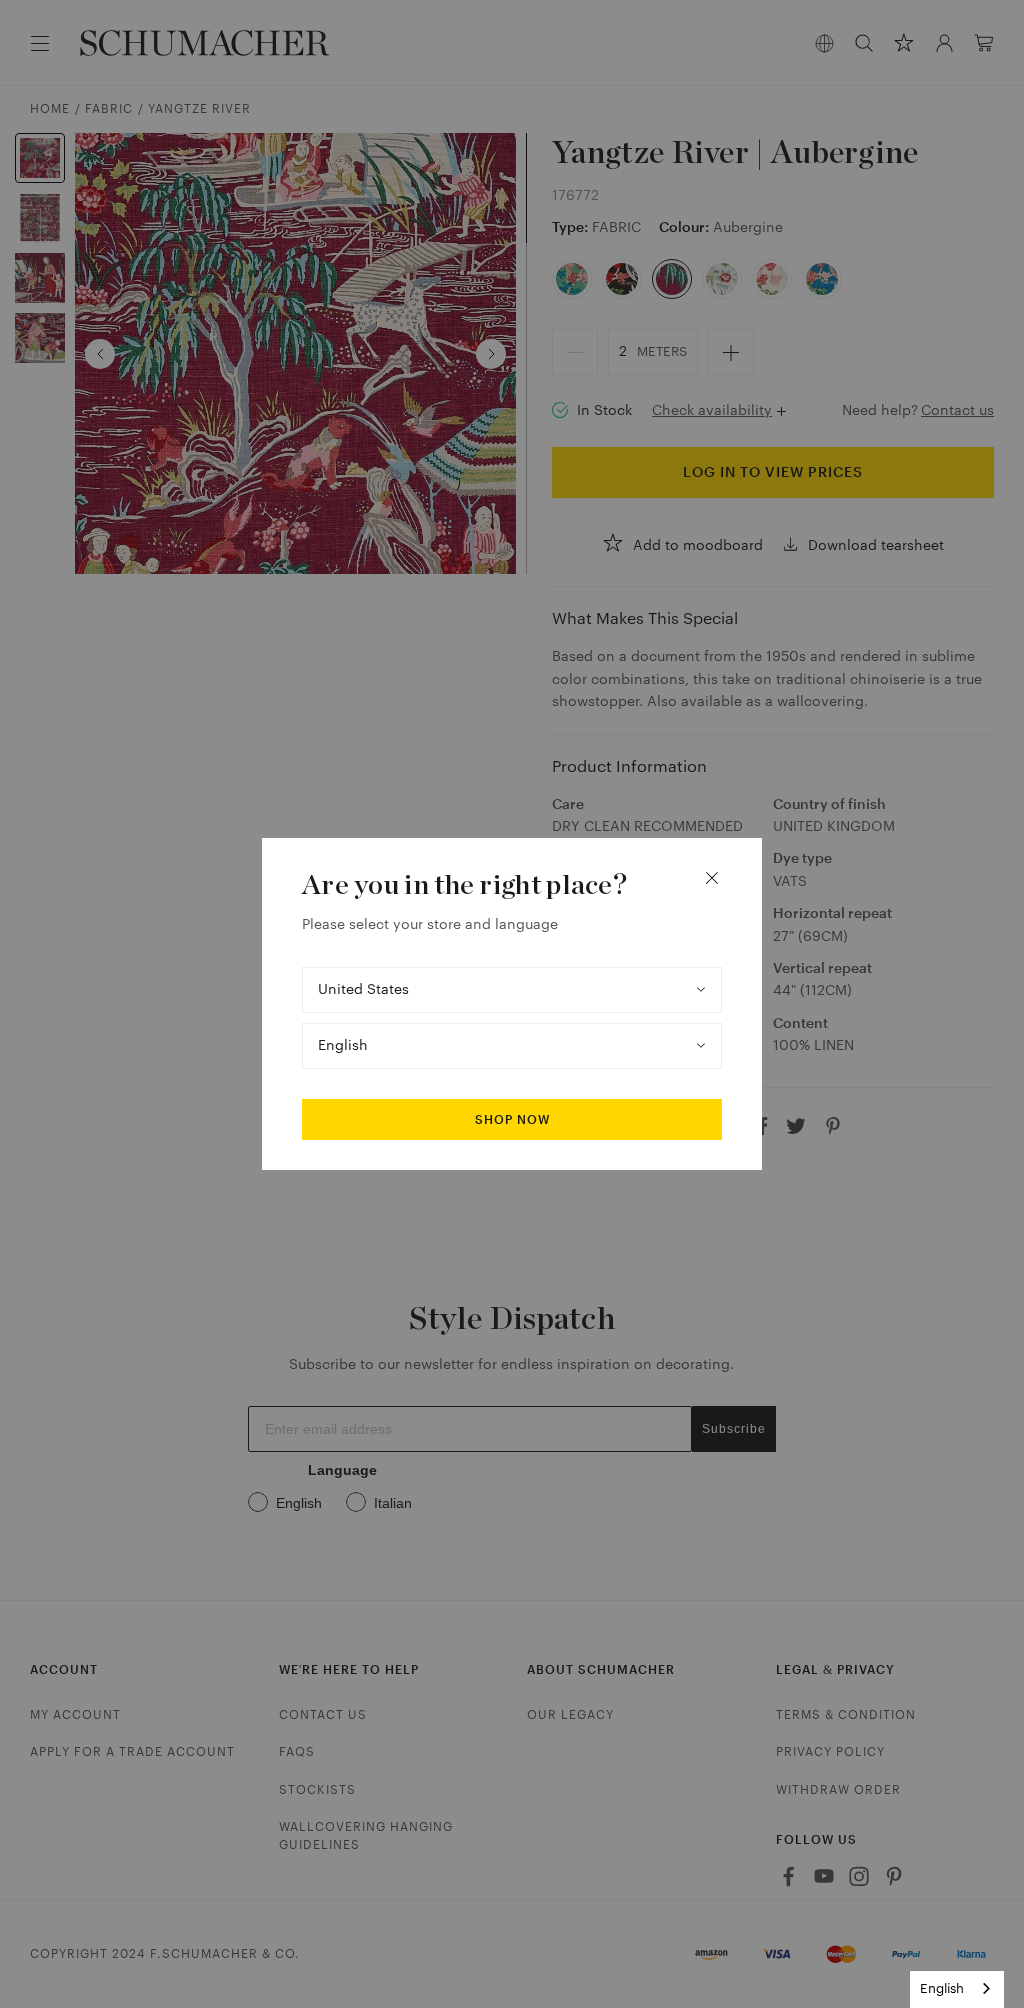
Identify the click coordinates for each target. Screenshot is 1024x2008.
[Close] (712, 878)
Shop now (512, 1120)
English (942, 1988)
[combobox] (957, 1989)
